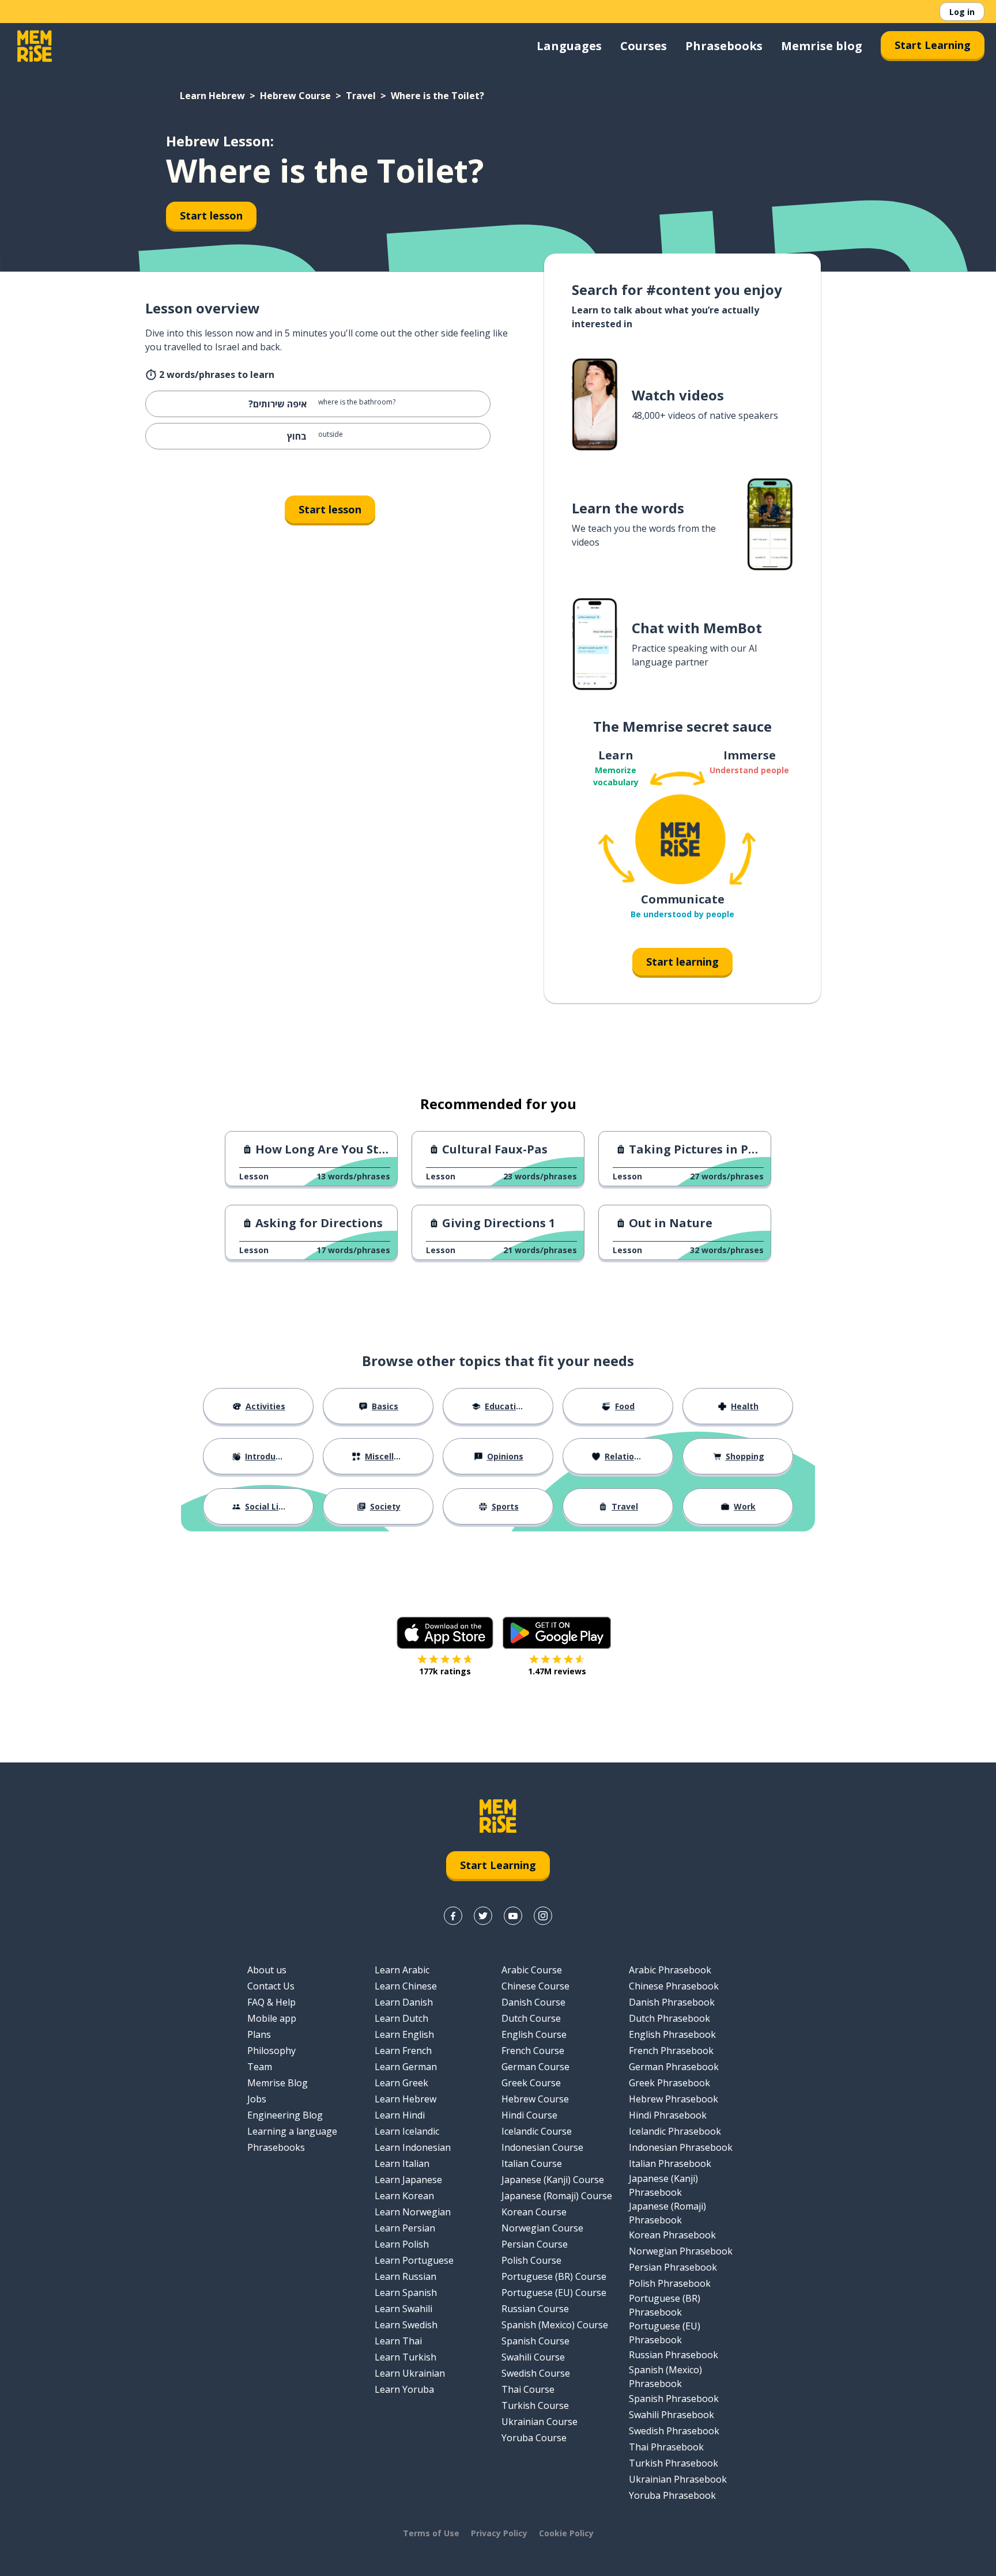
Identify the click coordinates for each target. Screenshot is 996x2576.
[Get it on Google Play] (557, 1633)
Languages (569, 46)
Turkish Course (535, 2405)
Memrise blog (822, 46)
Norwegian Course (542, 2228)
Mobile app (272, 2018)
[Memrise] (35, 46)
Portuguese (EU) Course (554, 2293)
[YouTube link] (513, 1916)
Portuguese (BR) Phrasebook (665, 2305)
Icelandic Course (537, 2131)
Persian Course (535, 2244)
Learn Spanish (406, 2293)
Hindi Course (529, 2115)
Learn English (404, 2034)
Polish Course (531, 2260)
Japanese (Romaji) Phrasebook (667, 2213)
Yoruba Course (534, 2438)
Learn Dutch (401, 2018)
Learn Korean (404, 2196)
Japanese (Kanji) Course (553, 2180)
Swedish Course (536, 2373)
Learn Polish (402, 2244)
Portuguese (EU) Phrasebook (665, 2333)
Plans (259, 2034)
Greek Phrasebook (669, 2083)
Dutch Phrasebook (669, 2018)
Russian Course (535, 2309)
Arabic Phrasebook (670, 1970)
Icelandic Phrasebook (675, 2131)
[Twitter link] (483, 1916)
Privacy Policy (499, 2533)
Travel (361, 96)
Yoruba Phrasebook (672, 2495)
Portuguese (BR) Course (554, 2276)
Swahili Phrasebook (671, 2415)
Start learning (682, 962)
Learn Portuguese (414, 2260)
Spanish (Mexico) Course (555, 2325)
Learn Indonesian (413, 2147)
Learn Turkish (405, 2357)
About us (267, 1970)
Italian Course (532, 2163)
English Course (534, 2034)
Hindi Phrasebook (668, 2115)
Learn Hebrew (212, 96)
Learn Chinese (406, 1986)
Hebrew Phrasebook (674, 2099)
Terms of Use (431, 2533)
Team (260, 2067)
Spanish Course (535, 2341)
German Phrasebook (674, 2067)
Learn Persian (405, 2228)
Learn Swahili (403, 2309)
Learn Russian (405, 2276)
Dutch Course (531, 2018)
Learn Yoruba (404, 2389)
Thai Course (528, 2389)
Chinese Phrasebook (674, 1986)
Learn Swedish (406, 2325)
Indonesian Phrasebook (681, 2147)
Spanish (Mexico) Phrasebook (665, 2377)
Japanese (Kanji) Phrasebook (663, 2185)
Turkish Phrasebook (674, 2463)
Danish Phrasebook (672, 2002)
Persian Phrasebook (673, 2267)
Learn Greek (401, 2083)
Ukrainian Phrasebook (678, 2479)
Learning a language (292, 2131)
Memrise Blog (278, 2083)
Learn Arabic (402, 1970)
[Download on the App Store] (445, 1633)
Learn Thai (398, 2341)
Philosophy (271, 2051)
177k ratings (445, 1671)
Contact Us (271, 1986)
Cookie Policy (566, 2533)
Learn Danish (404, 2002)
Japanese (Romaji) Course (557, 2196)
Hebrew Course (295, 96)
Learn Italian (402, 2163)
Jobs (257, 2099)
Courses (644, 46)
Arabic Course (532, 1970)
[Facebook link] (453, 1916)
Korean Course (534, 2212)
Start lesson (211, 215)
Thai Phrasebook (666, 2447)
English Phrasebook (672, 2034)
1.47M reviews (557, 1671)
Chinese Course (535, 1986)
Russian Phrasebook (674, 2355)
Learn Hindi (400, 2115)
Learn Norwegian (413, 2212)
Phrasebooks (724, 46)
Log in (962, 12)
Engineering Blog (285, 2115)
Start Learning (933, 45)
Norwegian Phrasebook (681, 2251)
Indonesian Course (542, 2147)
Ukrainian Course (539, 2422)
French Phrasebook (671, 2051)
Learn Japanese (408, 2180)
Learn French (403, 2051)
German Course (535, 2067)
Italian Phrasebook (670, 2163)
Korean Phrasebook (672, 2235)
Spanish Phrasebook (674, 2399)
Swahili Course (533, 2357)
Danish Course (533, 2002)
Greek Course (531, 2083)
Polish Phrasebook (670, 2283)
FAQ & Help (271, 2002)
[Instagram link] (543, 1916)
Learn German (406, 2067)
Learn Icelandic (407, 2131)
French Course (533, 2051)
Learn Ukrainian (410, 2373)
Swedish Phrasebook (674, 2431)
